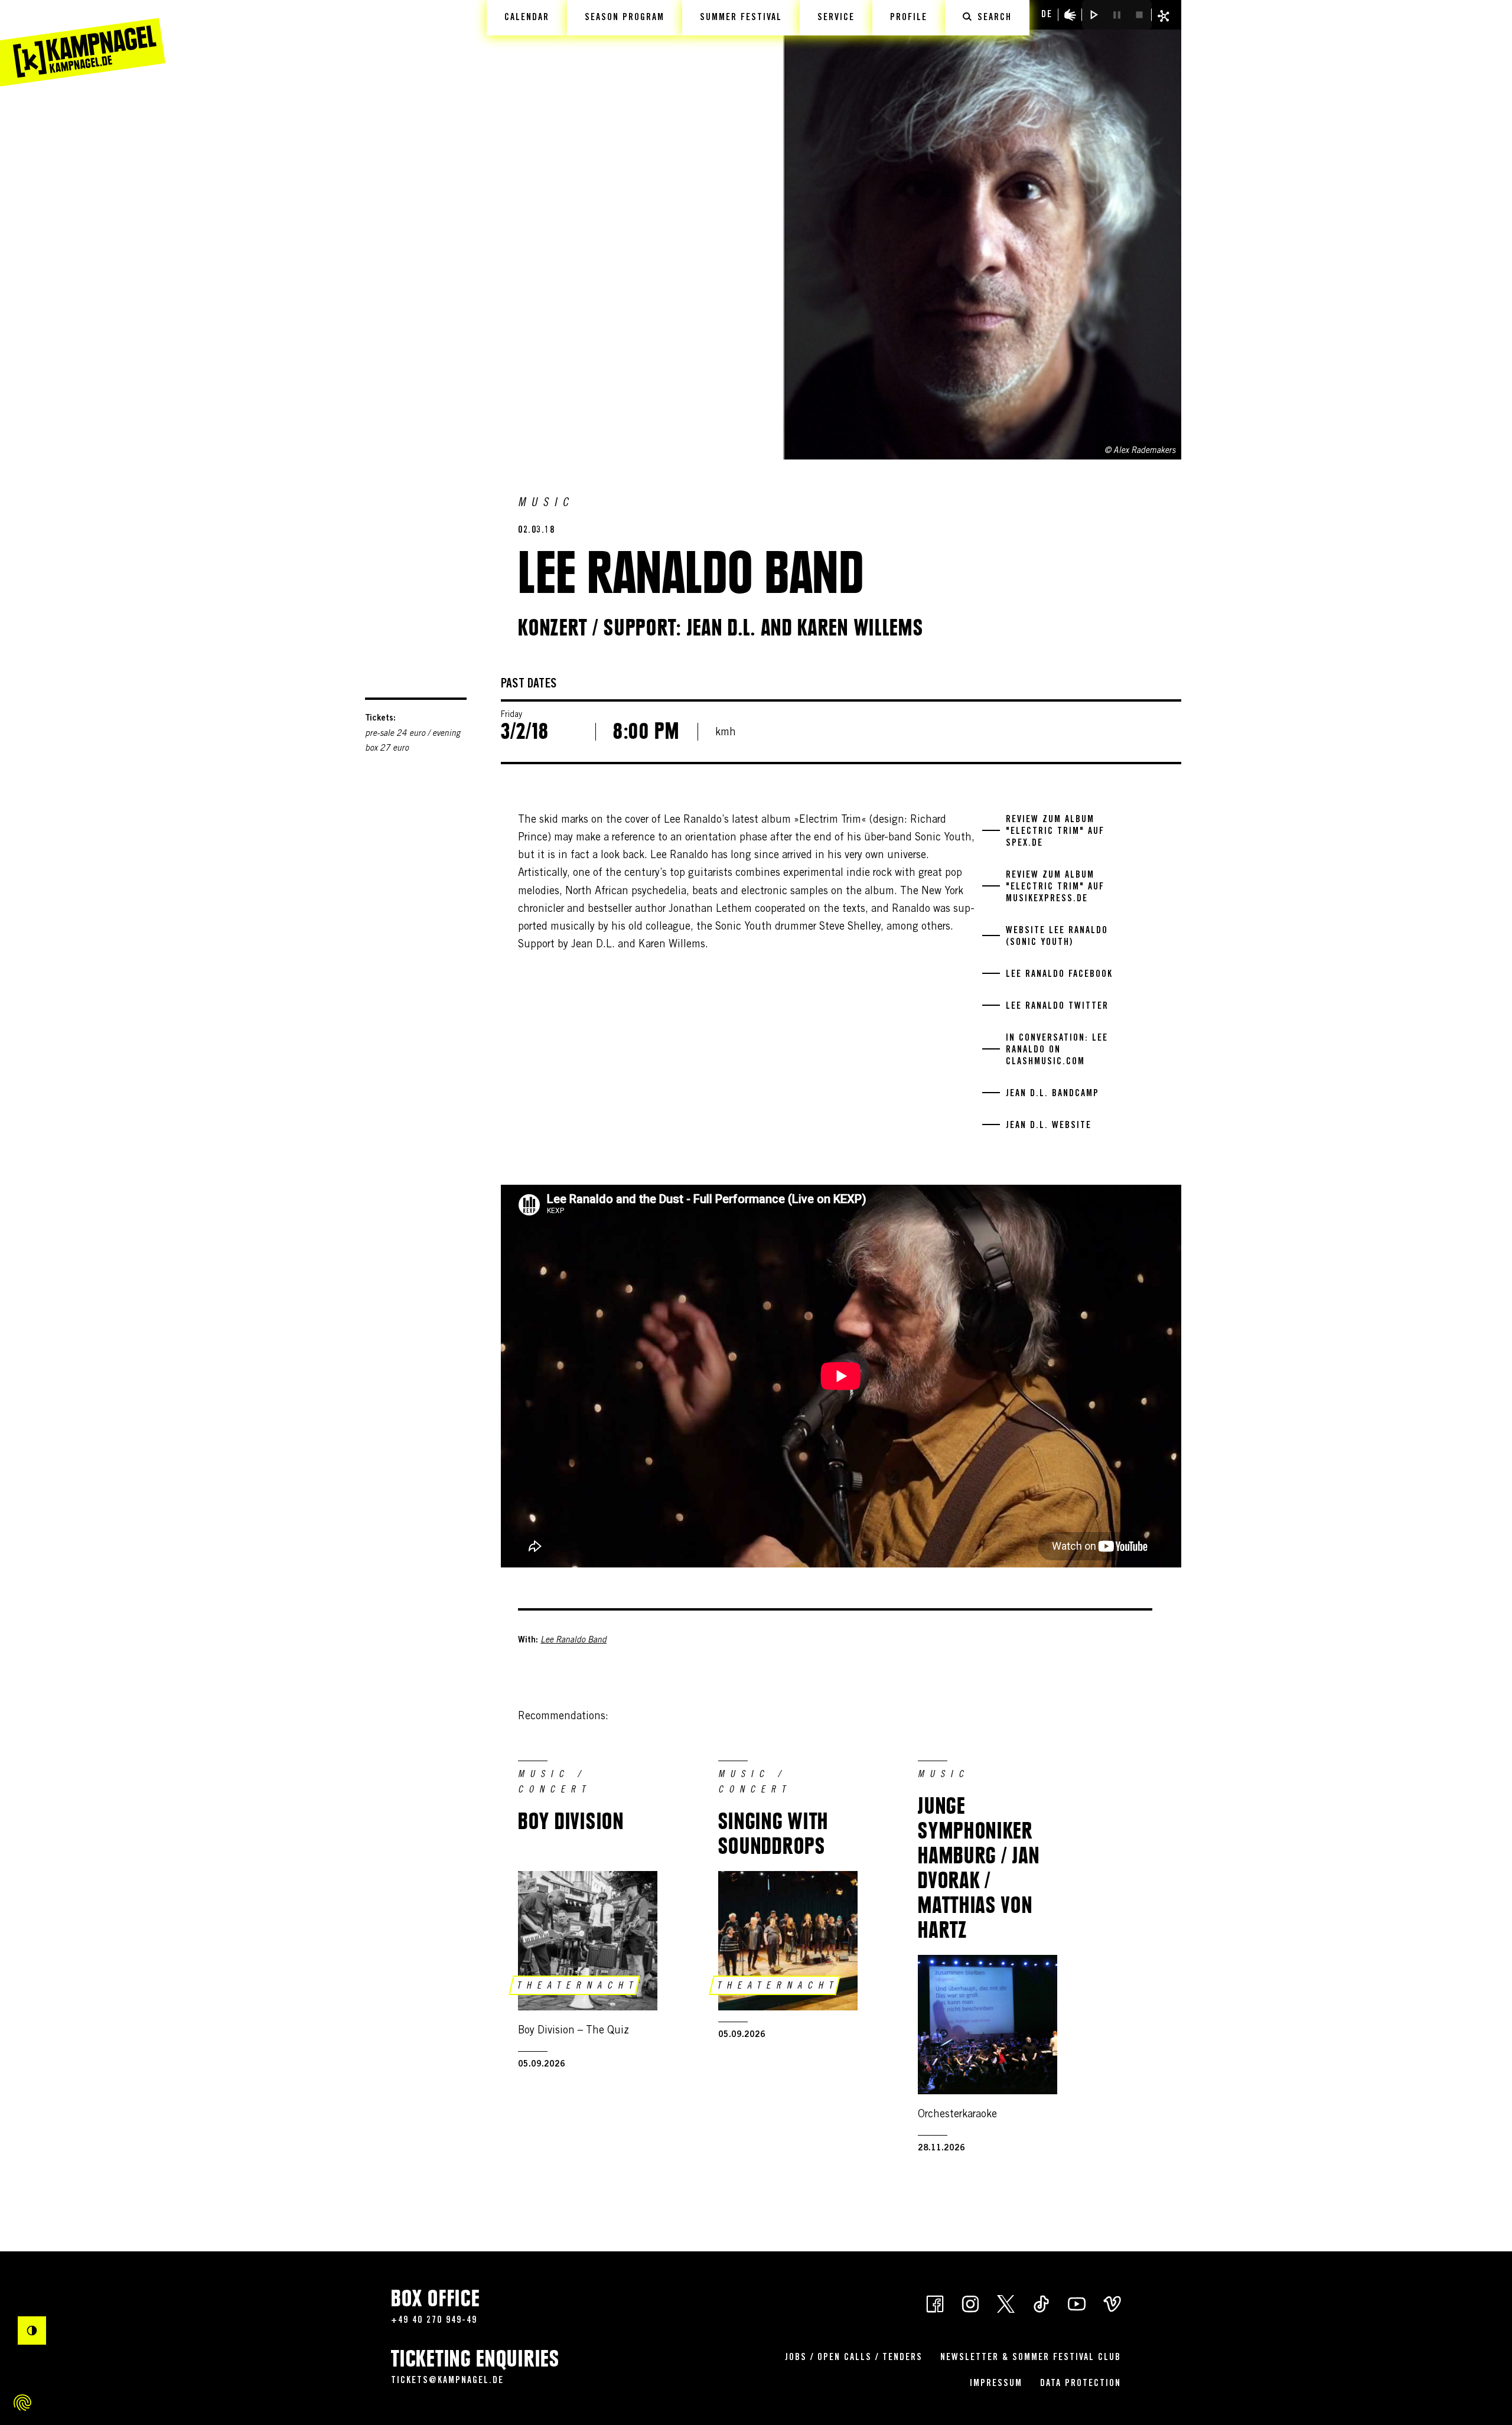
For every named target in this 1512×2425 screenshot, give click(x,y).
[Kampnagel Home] (83, 43)
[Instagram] (970, 2303)
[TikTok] (1041, 2303)
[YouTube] (1077, 2303)
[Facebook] (935, 2303)
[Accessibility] (1070, 15)
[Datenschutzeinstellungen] (22, 2403)
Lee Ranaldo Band (573, 1641)
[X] (1006, 2303)
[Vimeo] (1112, 2303)
